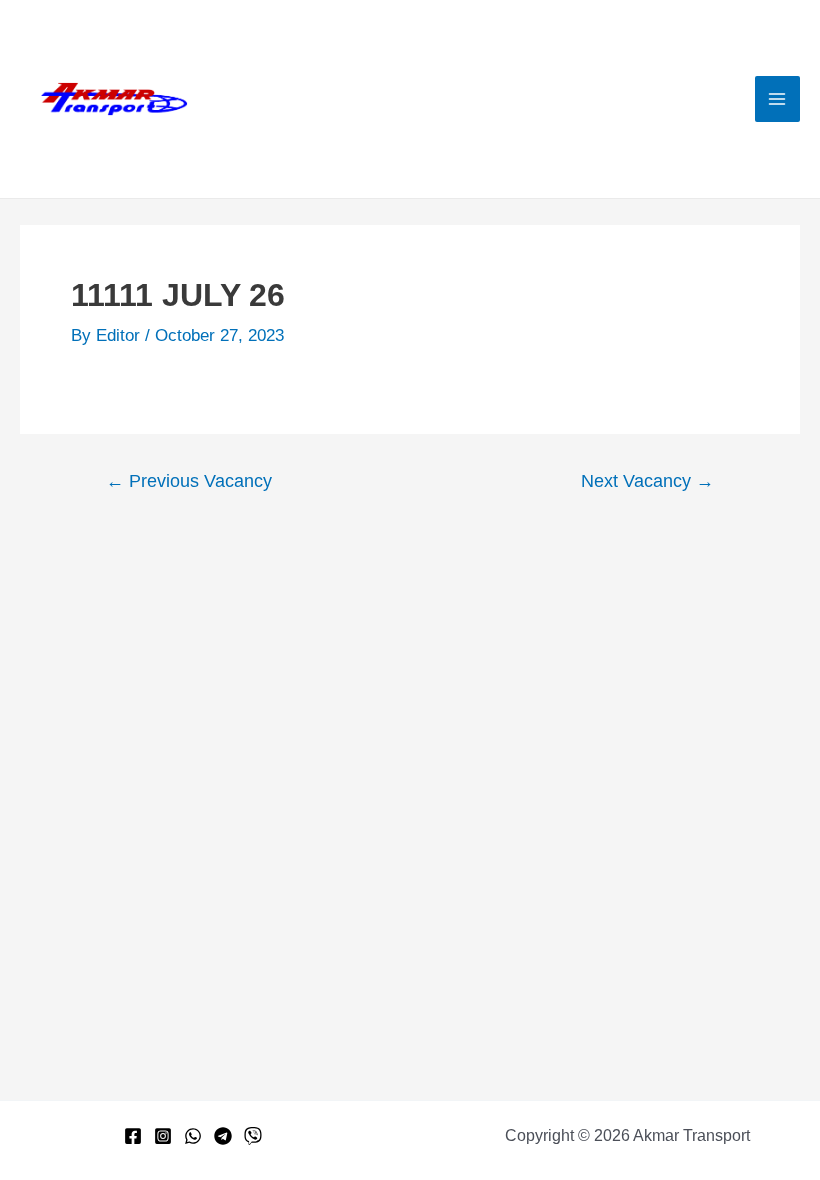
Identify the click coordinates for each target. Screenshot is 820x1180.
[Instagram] (163, 1136)
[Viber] (253, 1136)
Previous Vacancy (189, 481)
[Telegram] (223, 1136)
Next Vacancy (647, 481)
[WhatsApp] (193, 1136)
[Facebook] (133, 1136)
